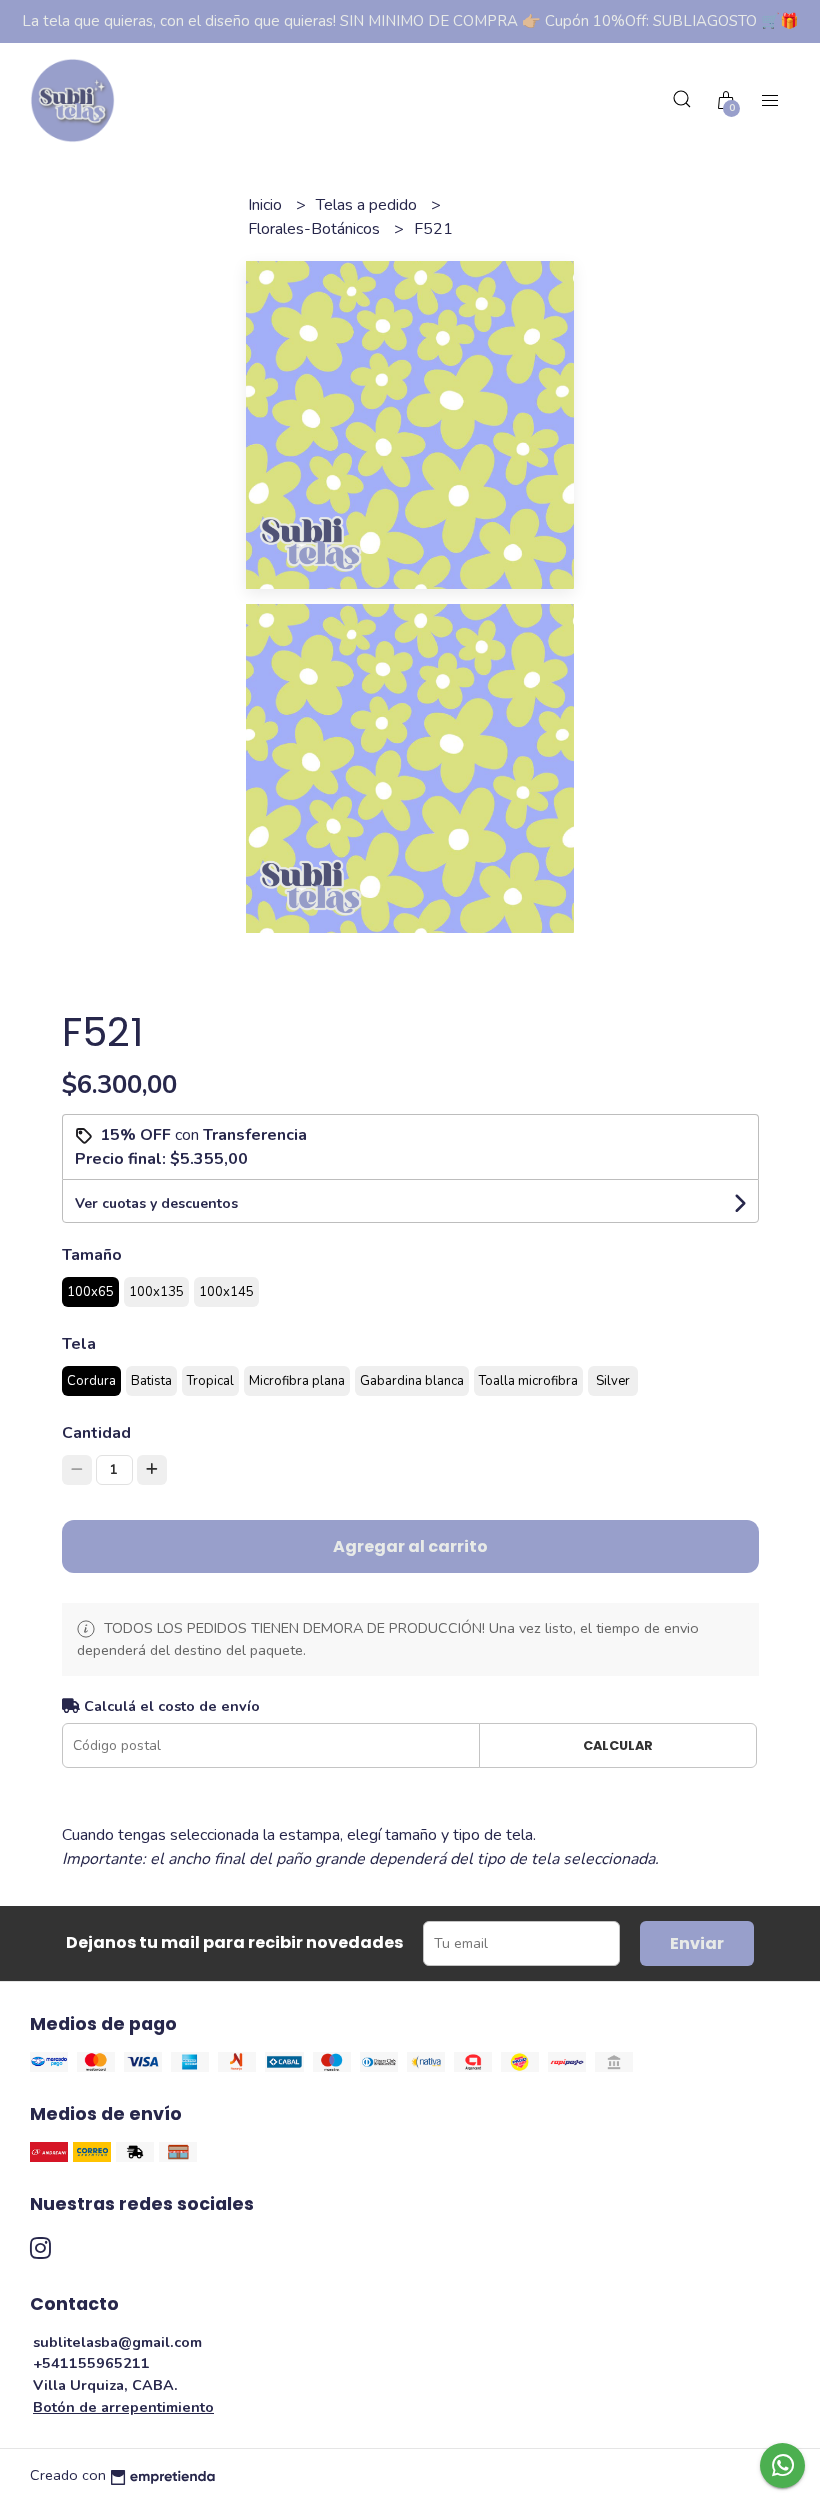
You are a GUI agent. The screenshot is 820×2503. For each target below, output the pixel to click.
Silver (613, 1381)
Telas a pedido (368, 205)
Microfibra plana (297, 1381)
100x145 (226, 1292)
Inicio (267, 205)
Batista (151, 1381)
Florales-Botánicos (316, 229)
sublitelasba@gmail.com (117, 2342)
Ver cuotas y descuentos (156, 1203)
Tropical (210, 1381)
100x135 (156, 1292)
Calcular (618, 1745)
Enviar (697, 1943)
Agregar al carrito (410, 1546)
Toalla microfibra (528, 1381)
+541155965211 (91, 2363)
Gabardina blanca (412, 1381)
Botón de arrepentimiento (123, 2407)
